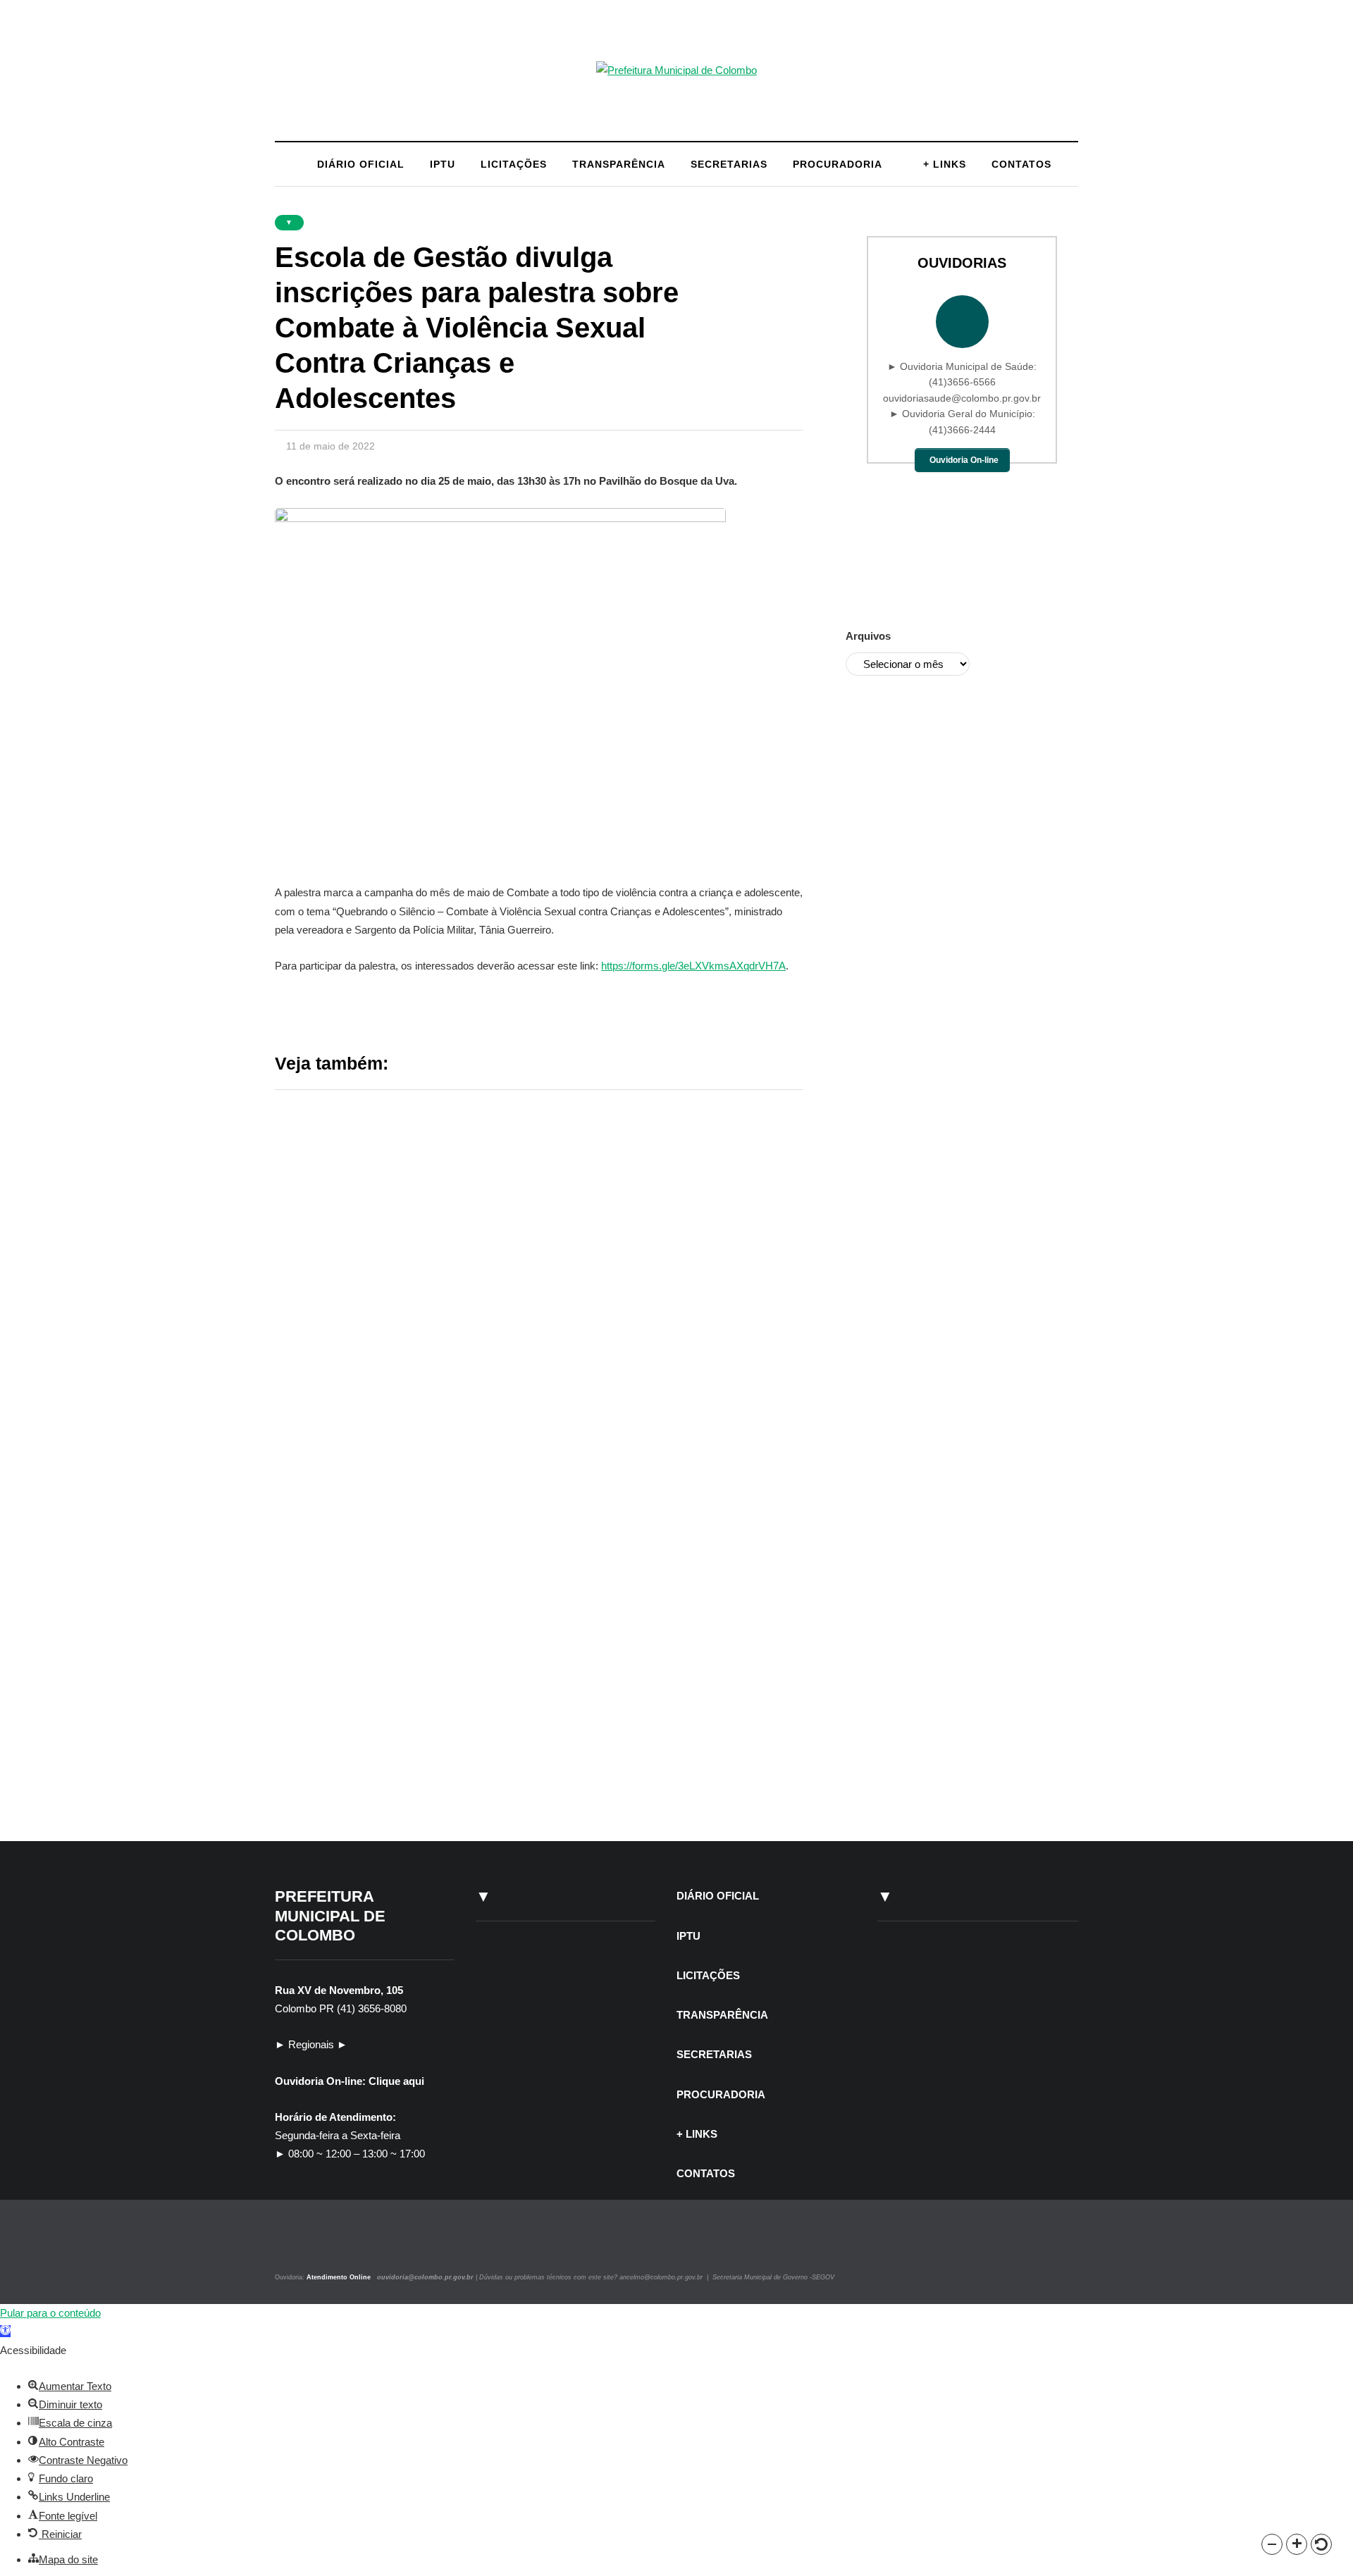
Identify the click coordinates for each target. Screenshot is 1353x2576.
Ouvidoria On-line (964, 460)
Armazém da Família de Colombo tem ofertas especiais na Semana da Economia (655, 1732)
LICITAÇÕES (514, 164)
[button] (1272, 2544)
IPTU (443, 164)
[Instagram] (294, 2246)
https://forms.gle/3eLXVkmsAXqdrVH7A (693, 966)
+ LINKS (945, 164)
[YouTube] (327, 2246)
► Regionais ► (311, 2044)
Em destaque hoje (374, 1617)
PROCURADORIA (838, 164)
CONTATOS (1021, 164)
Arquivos (868, 636)
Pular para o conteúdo (50, 2313)
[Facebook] (312, 2246)
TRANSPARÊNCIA (619, 164)
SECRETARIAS (729, 164)
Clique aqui (396, 2081)
